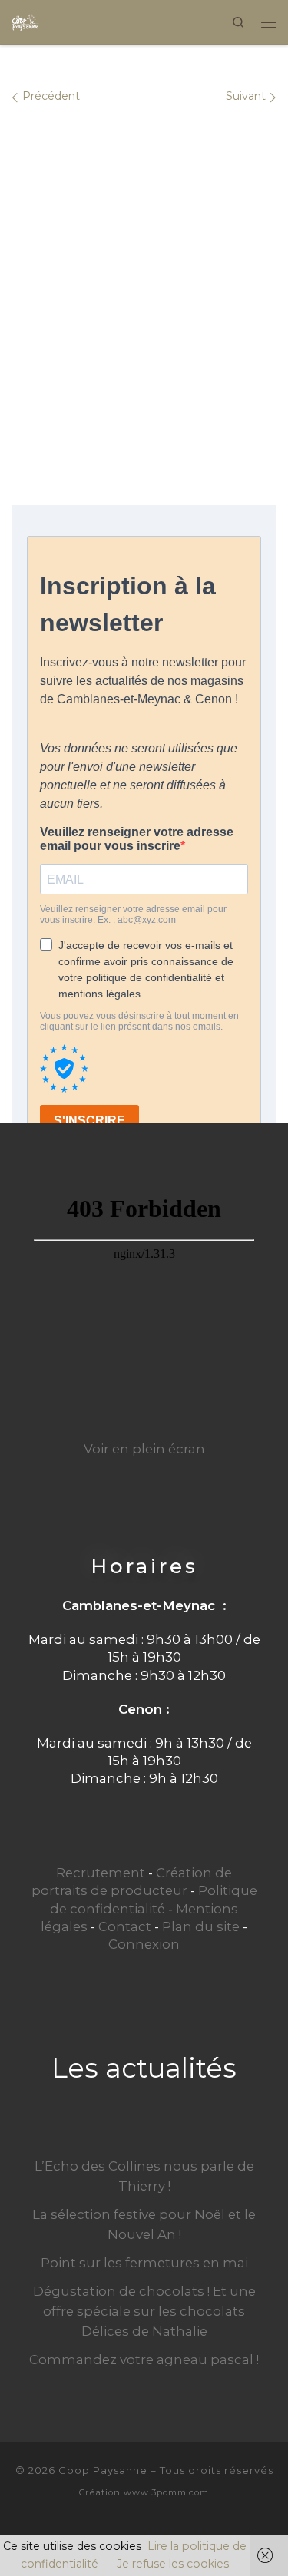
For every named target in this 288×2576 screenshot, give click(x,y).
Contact (125, 1926)
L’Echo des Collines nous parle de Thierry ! (144, 2176)
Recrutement (101, 1873)
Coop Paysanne (103, 2470)
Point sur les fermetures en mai (144, 2263)
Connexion (144, 1944)
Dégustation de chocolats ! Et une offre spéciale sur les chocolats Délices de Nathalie (144, 2311)
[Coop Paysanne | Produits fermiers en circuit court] (25, 20)
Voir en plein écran (144, 1449)
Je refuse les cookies (173, 2564)
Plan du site (201, 1926)
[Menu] (269, 22)
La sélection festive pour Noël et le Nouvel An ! (144, 2224)
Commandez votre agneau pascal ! (144, 2359)
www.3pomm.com (166, 2492)
